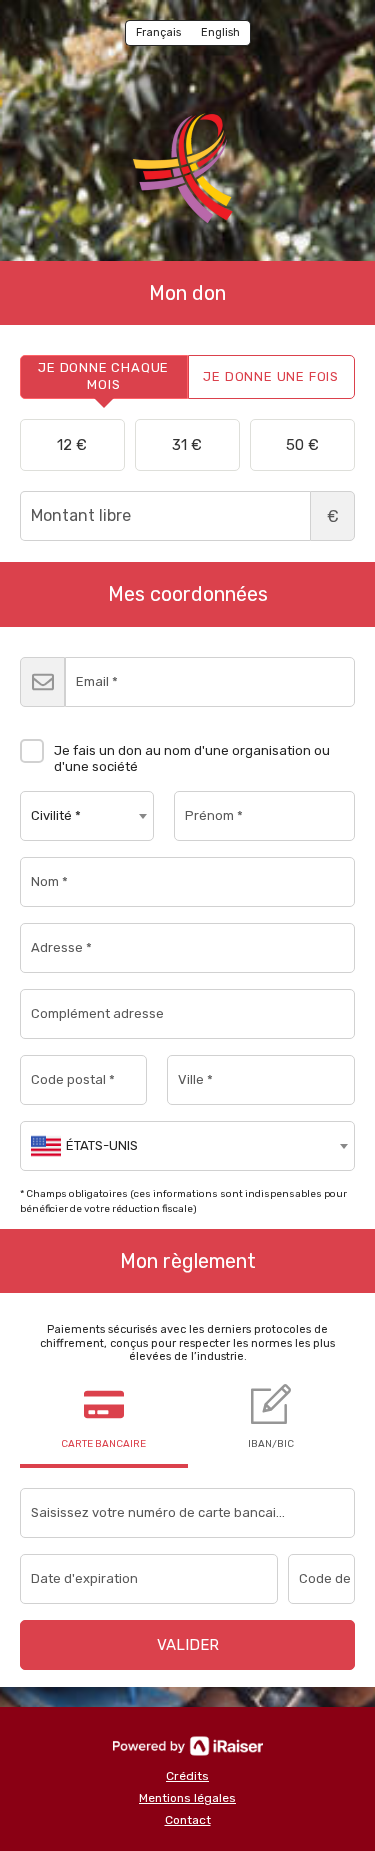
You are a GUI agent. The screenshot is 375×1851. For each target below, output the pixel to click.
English (220, 32)
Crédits (187, 1776)
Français (158, 32)
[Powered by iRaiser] (188, 1746)
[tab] (104, 377)
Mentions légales (187, 1798)
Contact (188, 1820)
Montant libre (333, 516)
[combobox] (87, 816)
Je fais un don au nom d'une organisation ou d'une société (192, 758)
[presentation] (104, 377)
